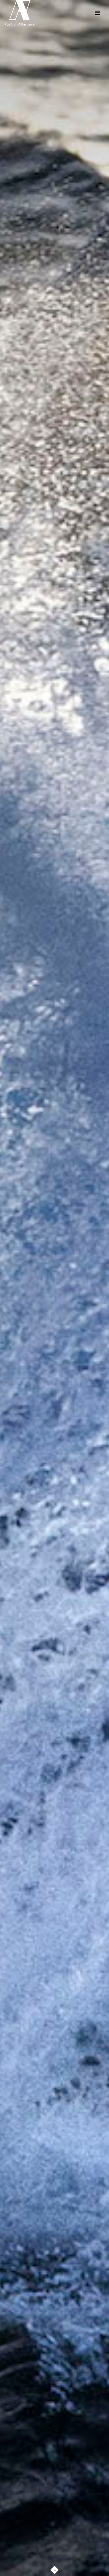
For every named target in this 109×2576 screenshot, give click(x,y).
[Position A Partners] (20, 13)
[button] (54, 2568)
